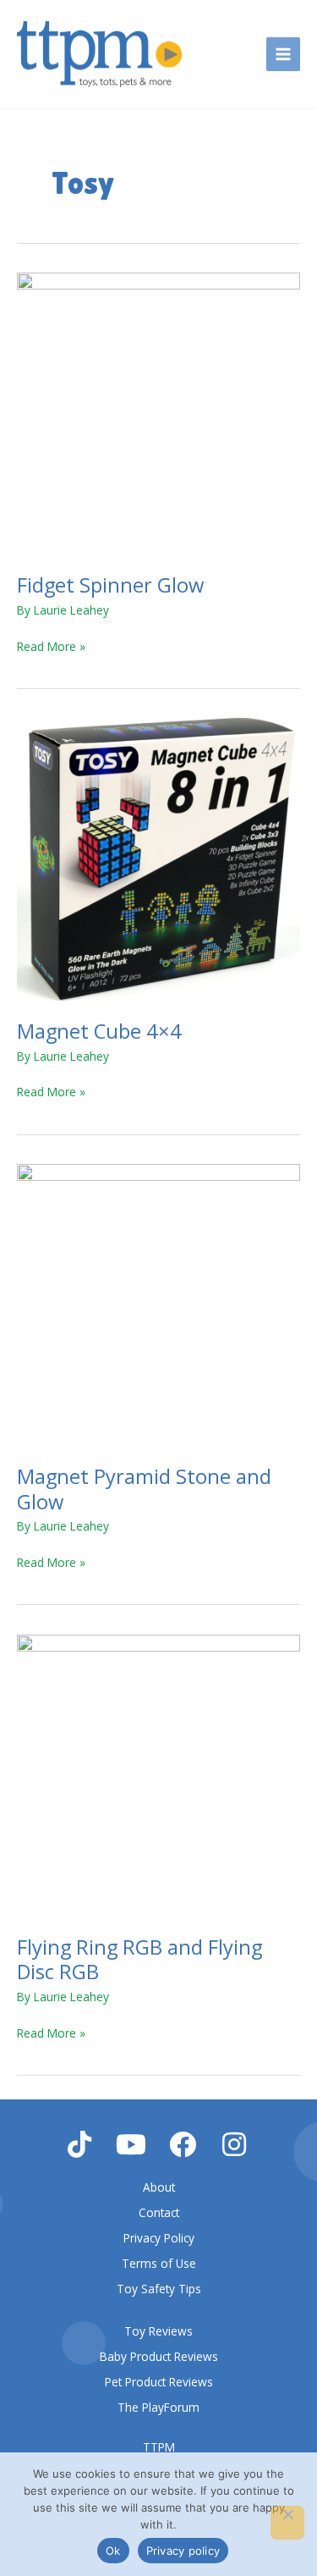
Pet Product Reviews (159, 2382)
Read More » (51, 645)
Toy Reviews (158, 2331)
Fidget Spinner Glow (110, 585)
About (159, 2187)
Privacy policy (183, 2551)
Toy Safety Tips (159, 2289)
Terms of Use (159, 2263)
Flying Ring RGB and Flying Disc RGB (139, 1959)
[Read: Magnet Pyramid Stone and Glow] (158, 1304)
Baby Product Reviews (159, 2356)
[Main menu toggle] (284, 55)
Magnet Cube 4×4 (99, 1031)
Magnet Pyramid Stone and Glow (144, 1489)
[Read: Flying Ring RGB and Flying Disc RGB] (158, 1775)
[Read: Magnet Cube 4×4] (158, 859)
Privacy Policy (159, 2238)
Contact (159, 2212)
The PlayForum (158, 2407)
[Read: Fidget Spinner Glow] (158, 413)
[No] (287, 2523)
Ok (113, 2551)
